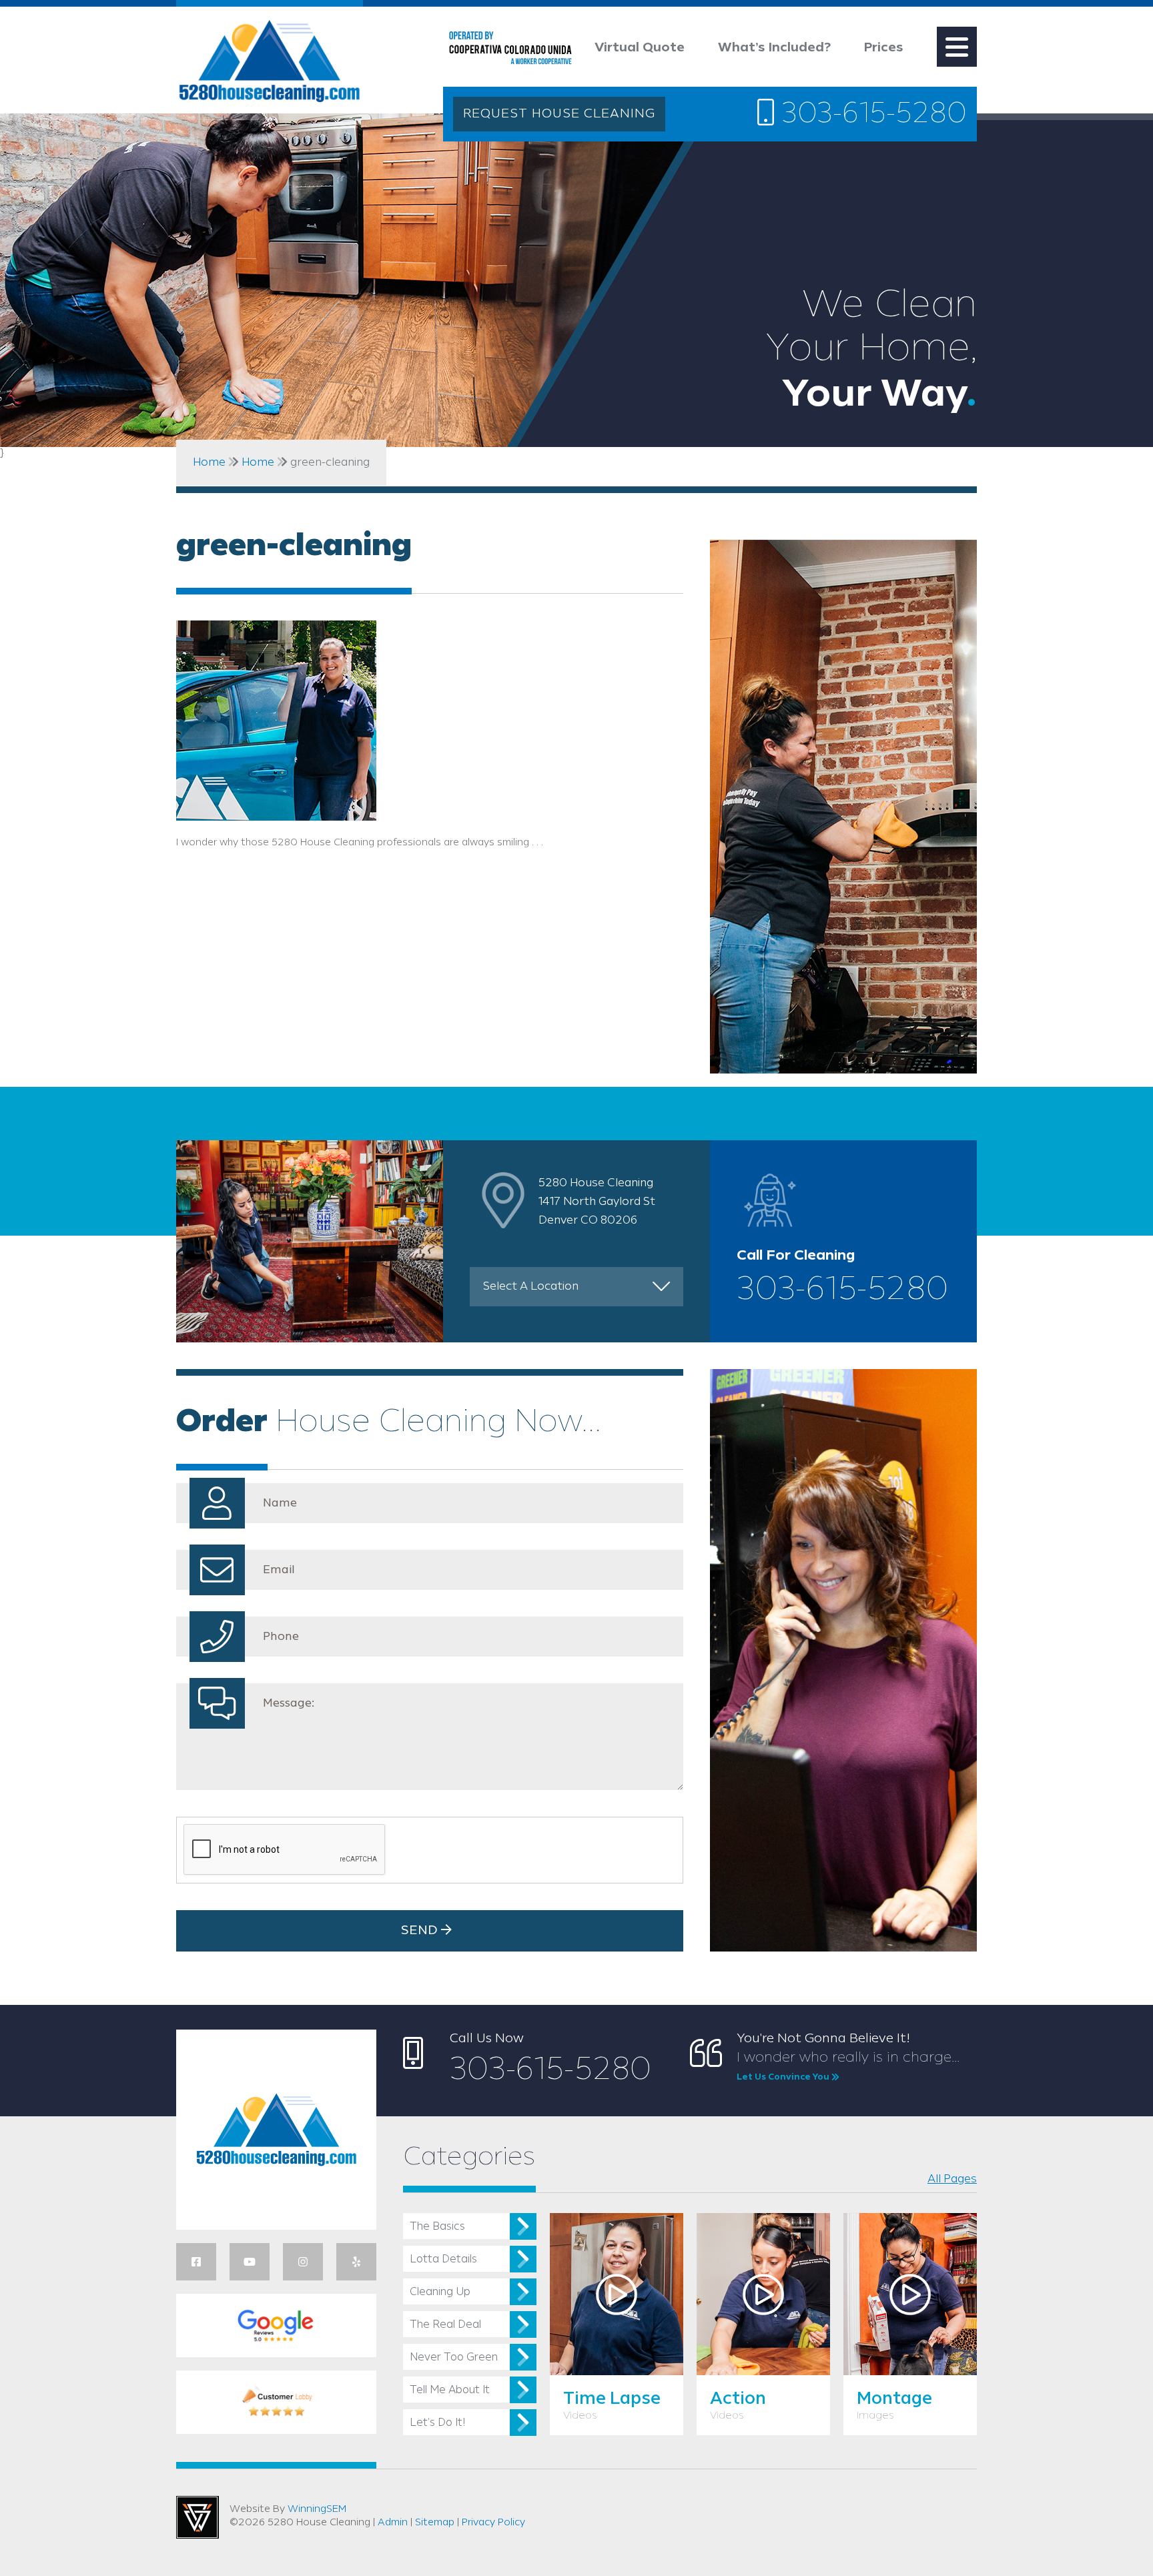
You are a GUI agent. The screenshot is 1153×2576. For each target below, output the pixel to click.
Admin (393, 2523)
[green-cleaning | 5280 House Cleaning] (270, 64)
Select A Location (531, 1286)
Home (209, 462)
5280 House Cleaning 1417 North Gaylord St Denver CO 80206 (597, 1202)
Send (421, 1931)
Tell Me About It (450, 2390)
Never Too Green (454, 2357)
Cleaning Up (440, 2292)
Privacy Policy (493, 2523)
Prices (884, 48)
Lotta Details (443, 2259)
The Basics (437, 2227)
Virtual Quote (640, 48)
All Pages (952, 2179)
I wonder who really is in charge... (848, 2066)
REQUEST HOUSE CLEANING (559, 114)
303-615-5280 (870, 115)
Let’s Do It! (437, 2423)
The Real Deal (445, 2325)
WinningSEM (317, 2509)
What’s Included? (774, 48)
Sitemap (435, 2523)
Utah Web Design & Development (198, 2517)
